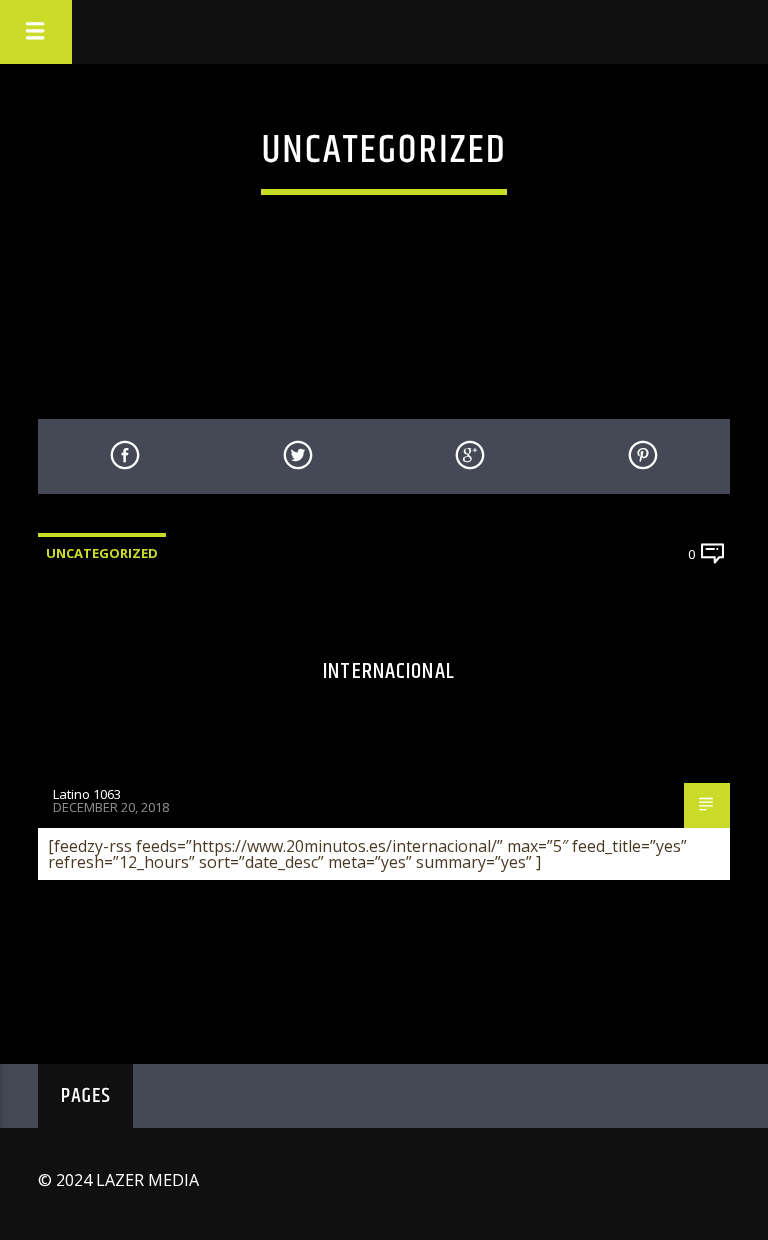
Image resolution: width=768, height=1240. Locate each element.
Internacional (389, 671)
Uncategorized (102, 553)
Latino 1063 (87, 794)
